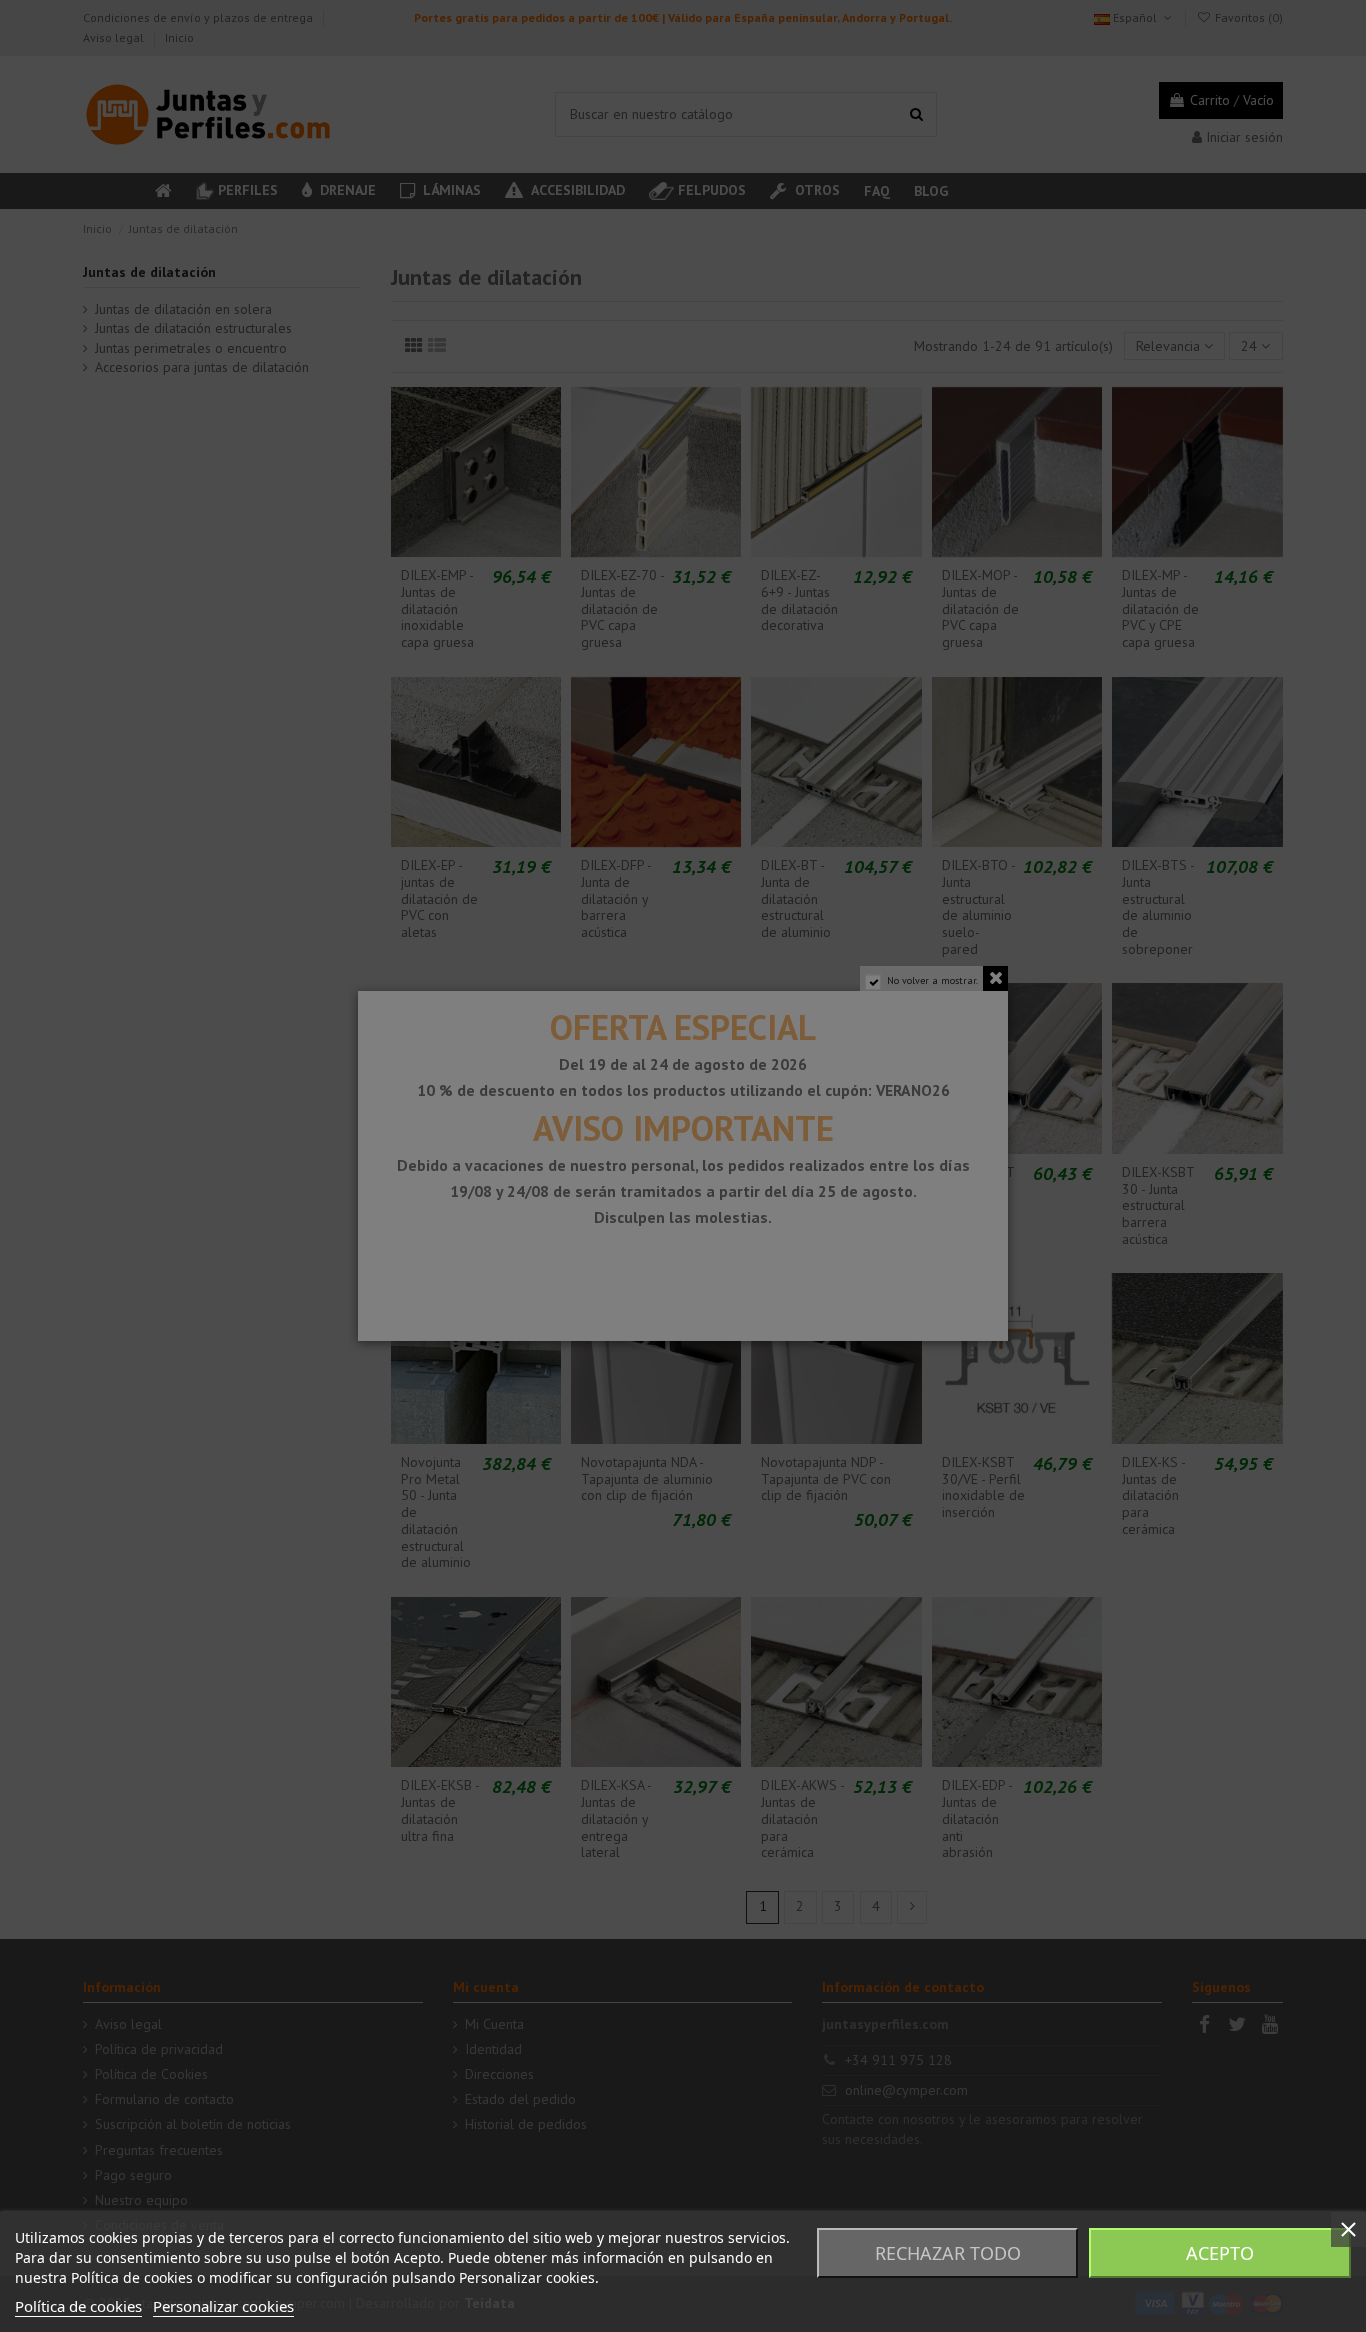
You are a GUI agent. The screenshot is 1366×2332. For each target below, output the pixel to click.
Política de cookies (78, 2306)
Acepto (1220, 2253)
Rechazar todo (948, 2253)
